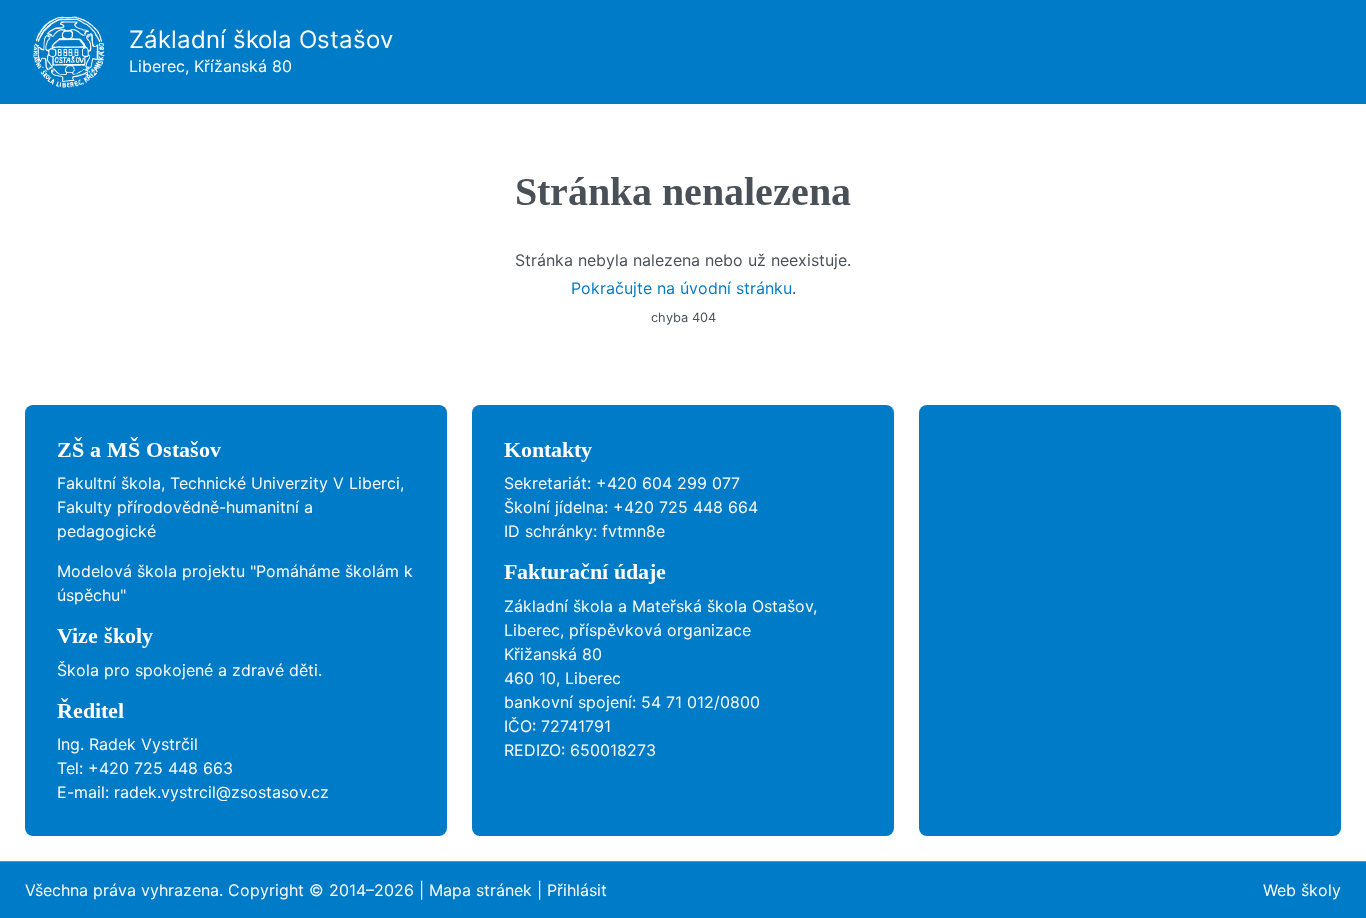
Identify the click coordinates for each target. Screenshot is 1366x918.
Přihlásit (577, 890)
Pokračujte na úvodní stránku (681, 288)
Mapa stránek (480, 890)
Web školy (1302, 890)
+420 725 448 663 (160, 768)
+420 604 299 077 (668, 483)
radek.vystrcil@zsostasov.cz (221, 792)
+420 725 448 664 (685, 507)
